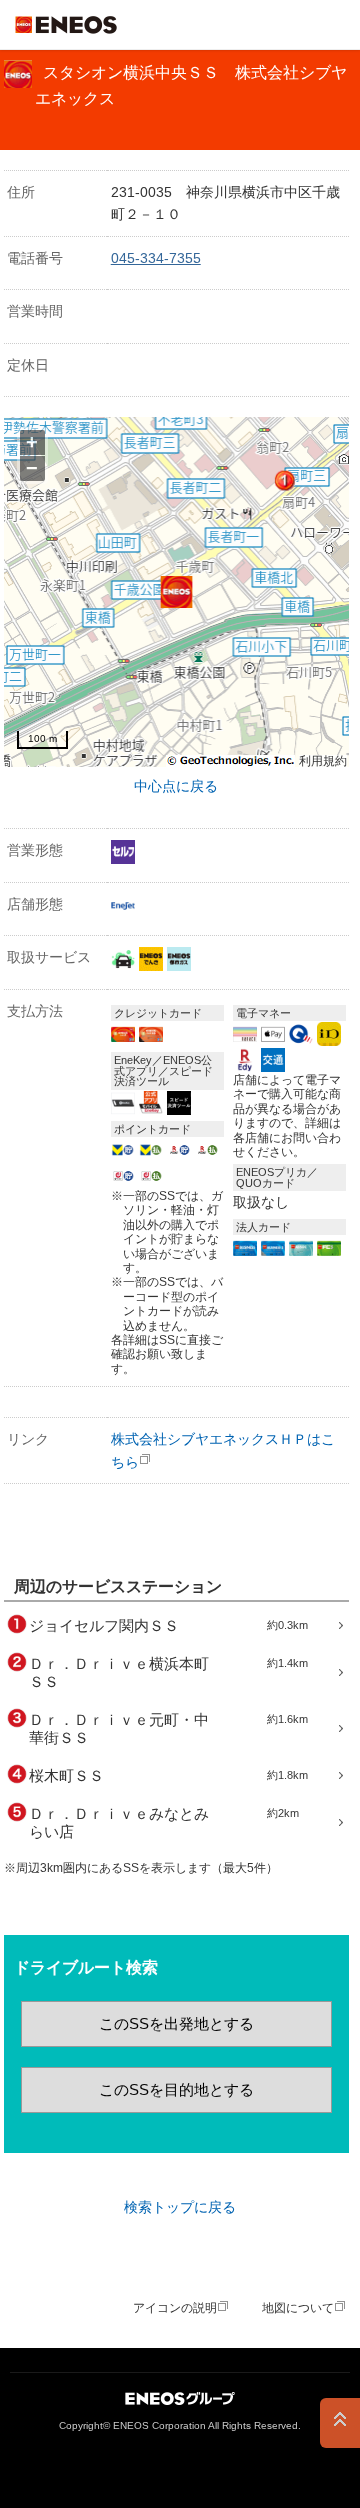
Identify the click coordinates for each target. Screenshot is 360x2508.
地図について (298, 2308)
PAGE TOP (340, 2423)
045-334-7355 (156, 258)
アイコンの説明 (175, 2308)
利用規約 (323, 761)
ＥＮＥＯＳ (66, 25)
